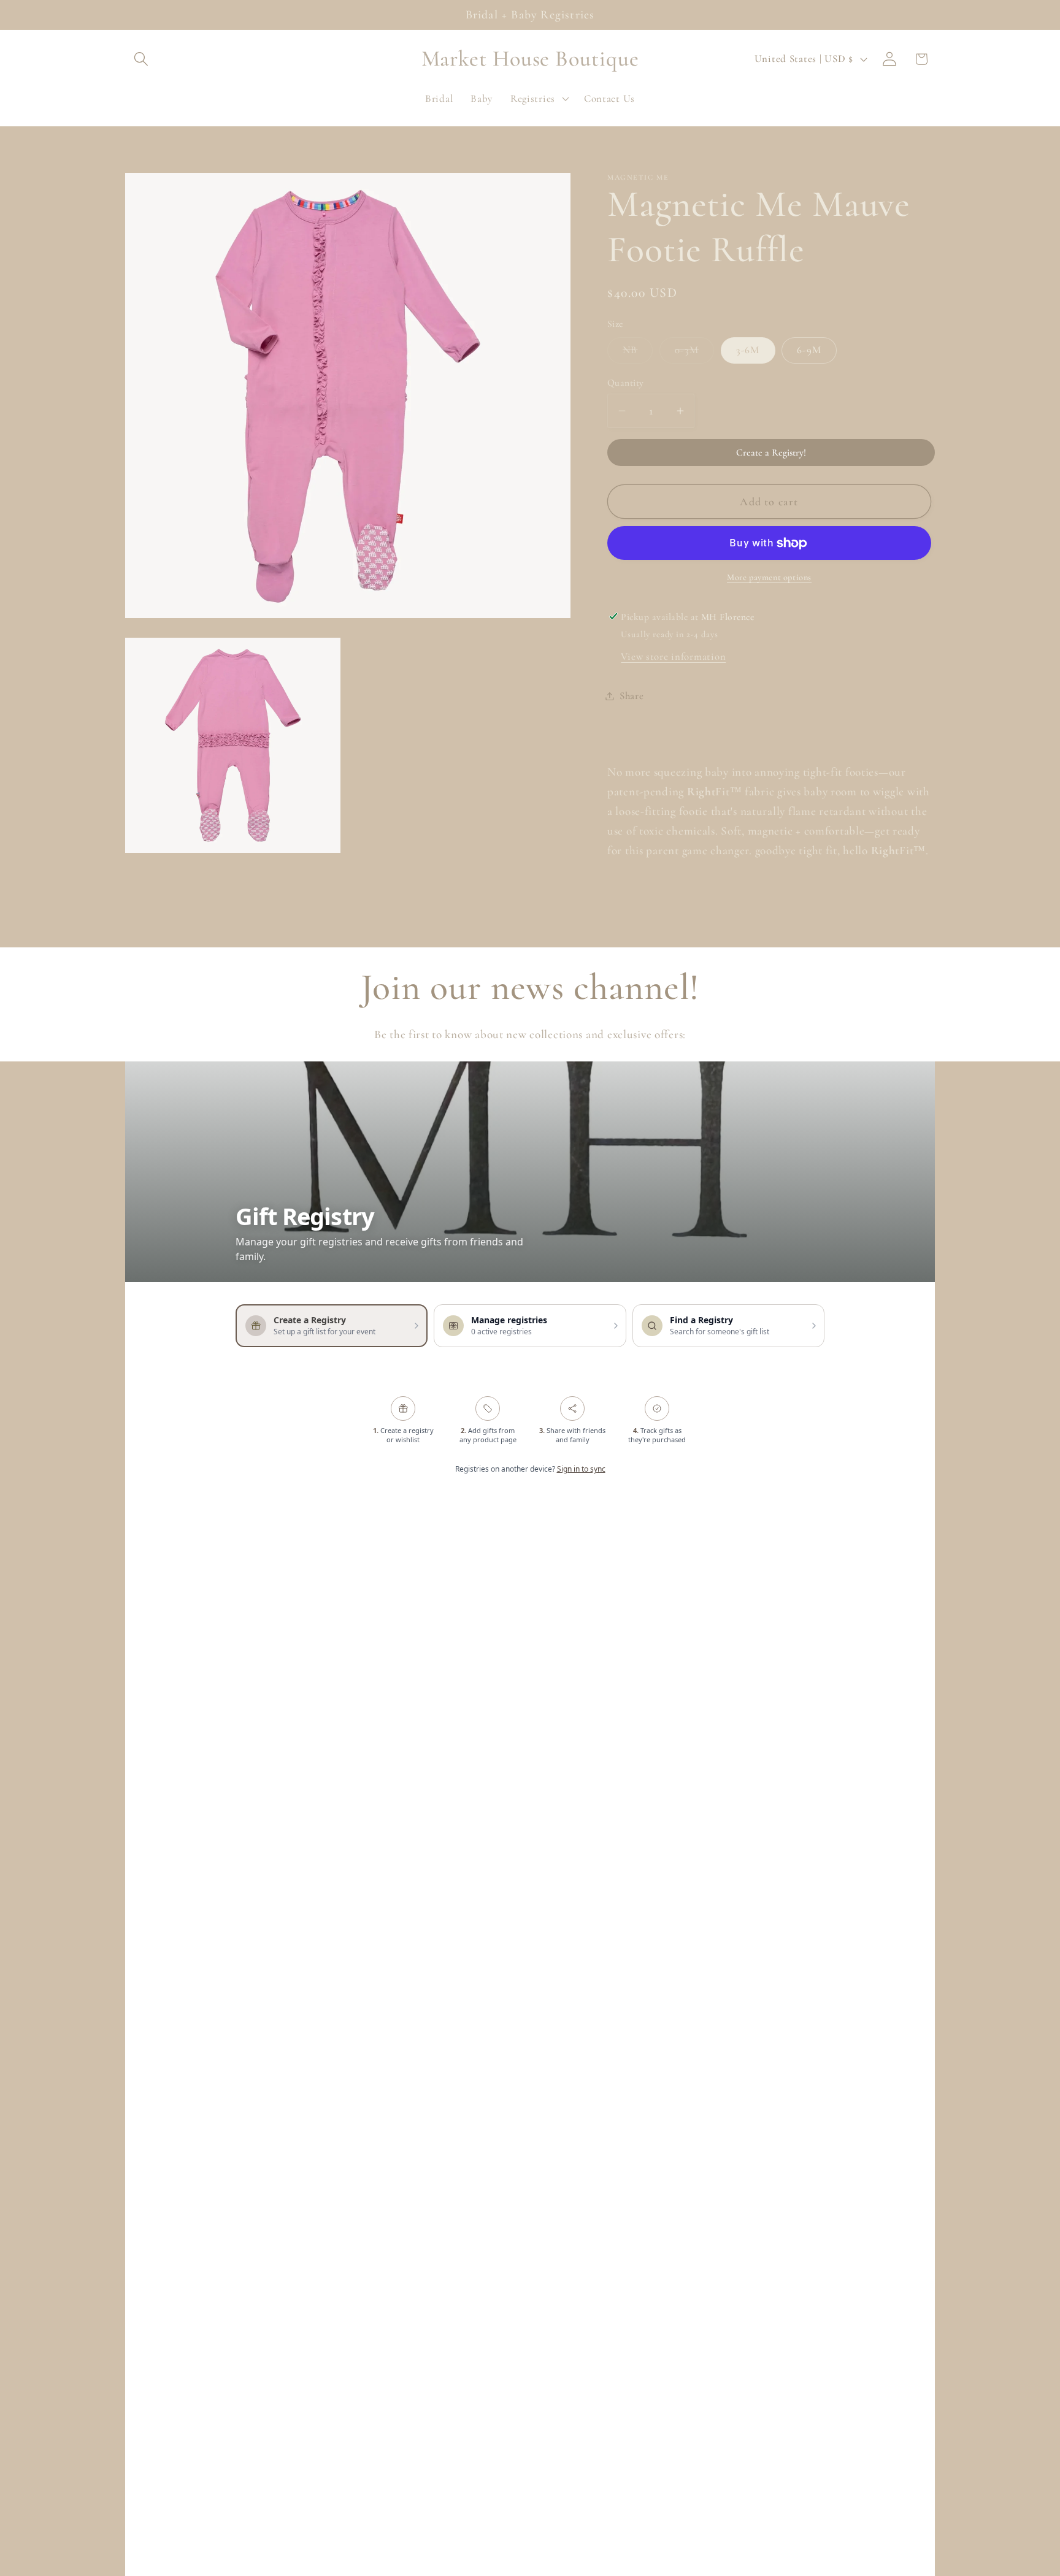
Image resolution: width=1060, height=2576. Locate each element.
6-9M (809, 350)
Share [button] (632, 696)
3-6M (748, 350)
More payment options (769, 577)
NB (638, 353)
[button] (141, 59)
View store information (673, 656)
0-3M (694, 353)
